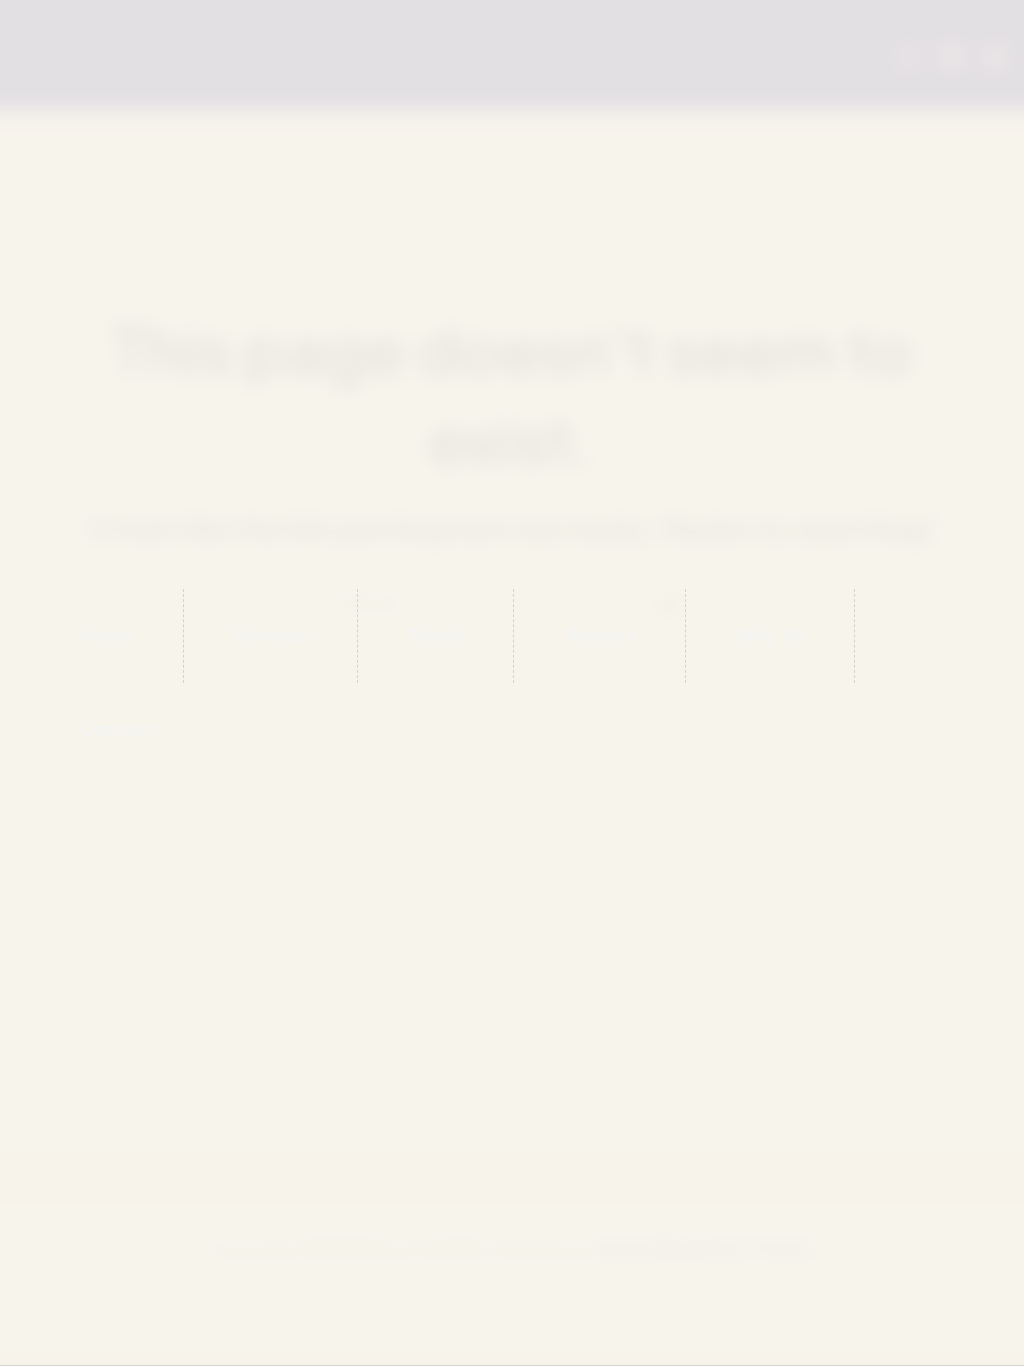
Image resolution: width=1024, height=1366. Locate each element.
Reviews (600, 634)
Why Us (770, 634)
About (435, 634)
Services (270, 634)
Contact (118, 728)
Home (107, 634)
